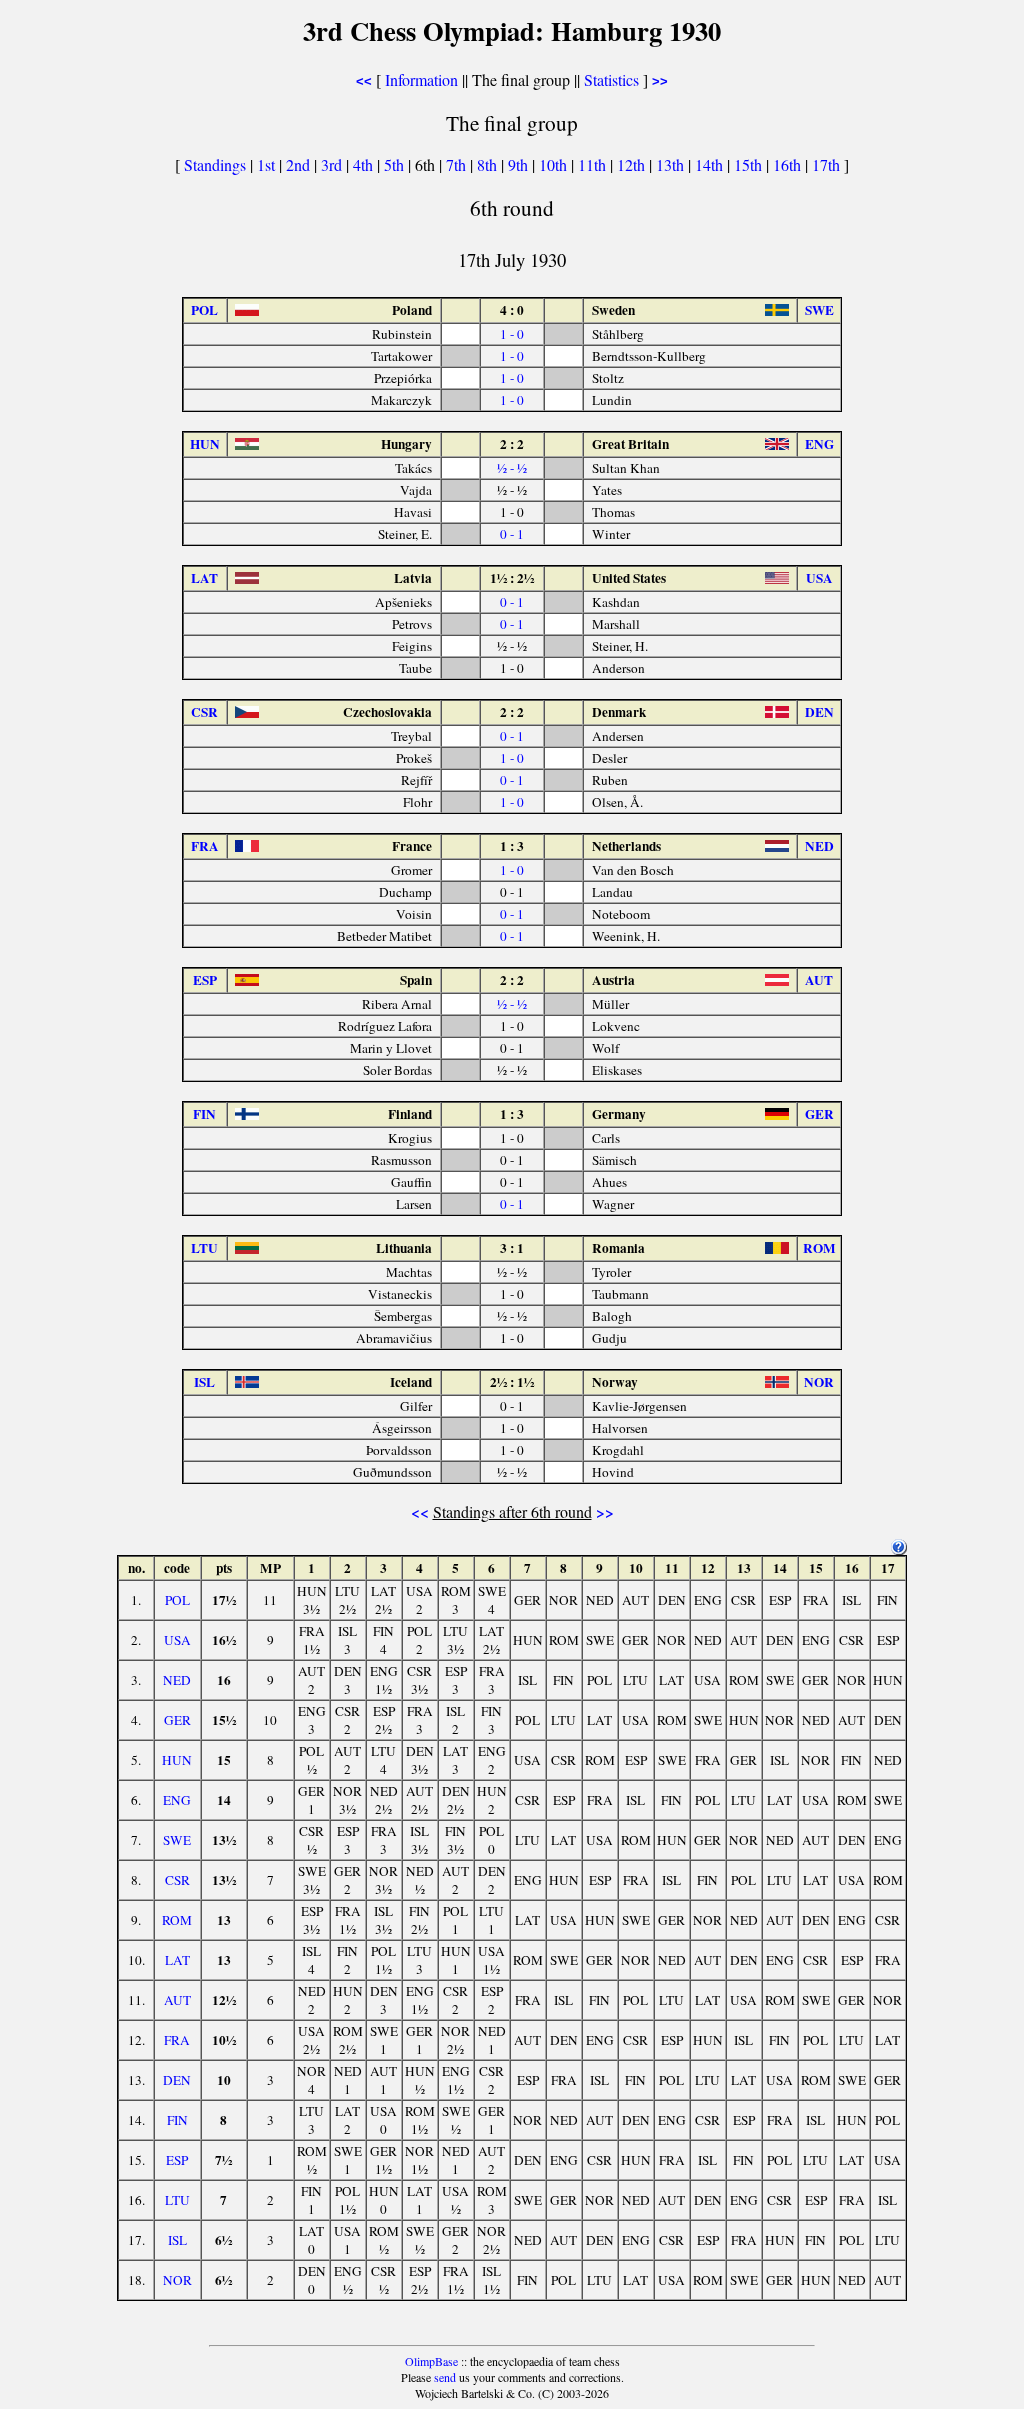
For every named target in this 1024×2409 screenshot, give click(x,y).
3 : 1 (512, 1248)
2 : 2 (512, 444)
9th (520, 164)
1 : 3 (512, 846)
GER (177, 1720)
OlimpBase (431, 2361)
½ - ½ (512, 468)
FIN (177, 2120)
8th (489, 164)
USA (177, 1640)
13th (672, 164)
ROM (177, 1920)
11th (594, 164)
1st (268, 164)
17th (828, 164)
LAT (177, 1960)
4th (365, 164)
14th (711, 164)
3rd (333, 164)
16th (789, 164)
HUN (177, 1760)
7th (458, 164)
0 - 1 (512, 534)
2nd (300, 164)
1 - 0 (512, 334)
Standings (215, 164)
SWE (177, 1840)
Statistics (611, 79)
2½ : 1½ (512, 1382)
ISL (177, 2240)
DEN (177, 2080)
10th (555, 164)
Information (421, 79)
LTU (177, 2200)
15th (750, 164)
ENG (177, 1800)
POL (177, 1600)
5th (396, 164)
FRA (177, 2040)
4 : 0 (512, 310)
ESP (177, 2160)
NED (177, 1680)
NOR (177, 2280)
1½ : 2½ (512, 578)
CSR (177, 1880)
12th (633, 164)
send (445, 2377)
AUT (177, 2000)
